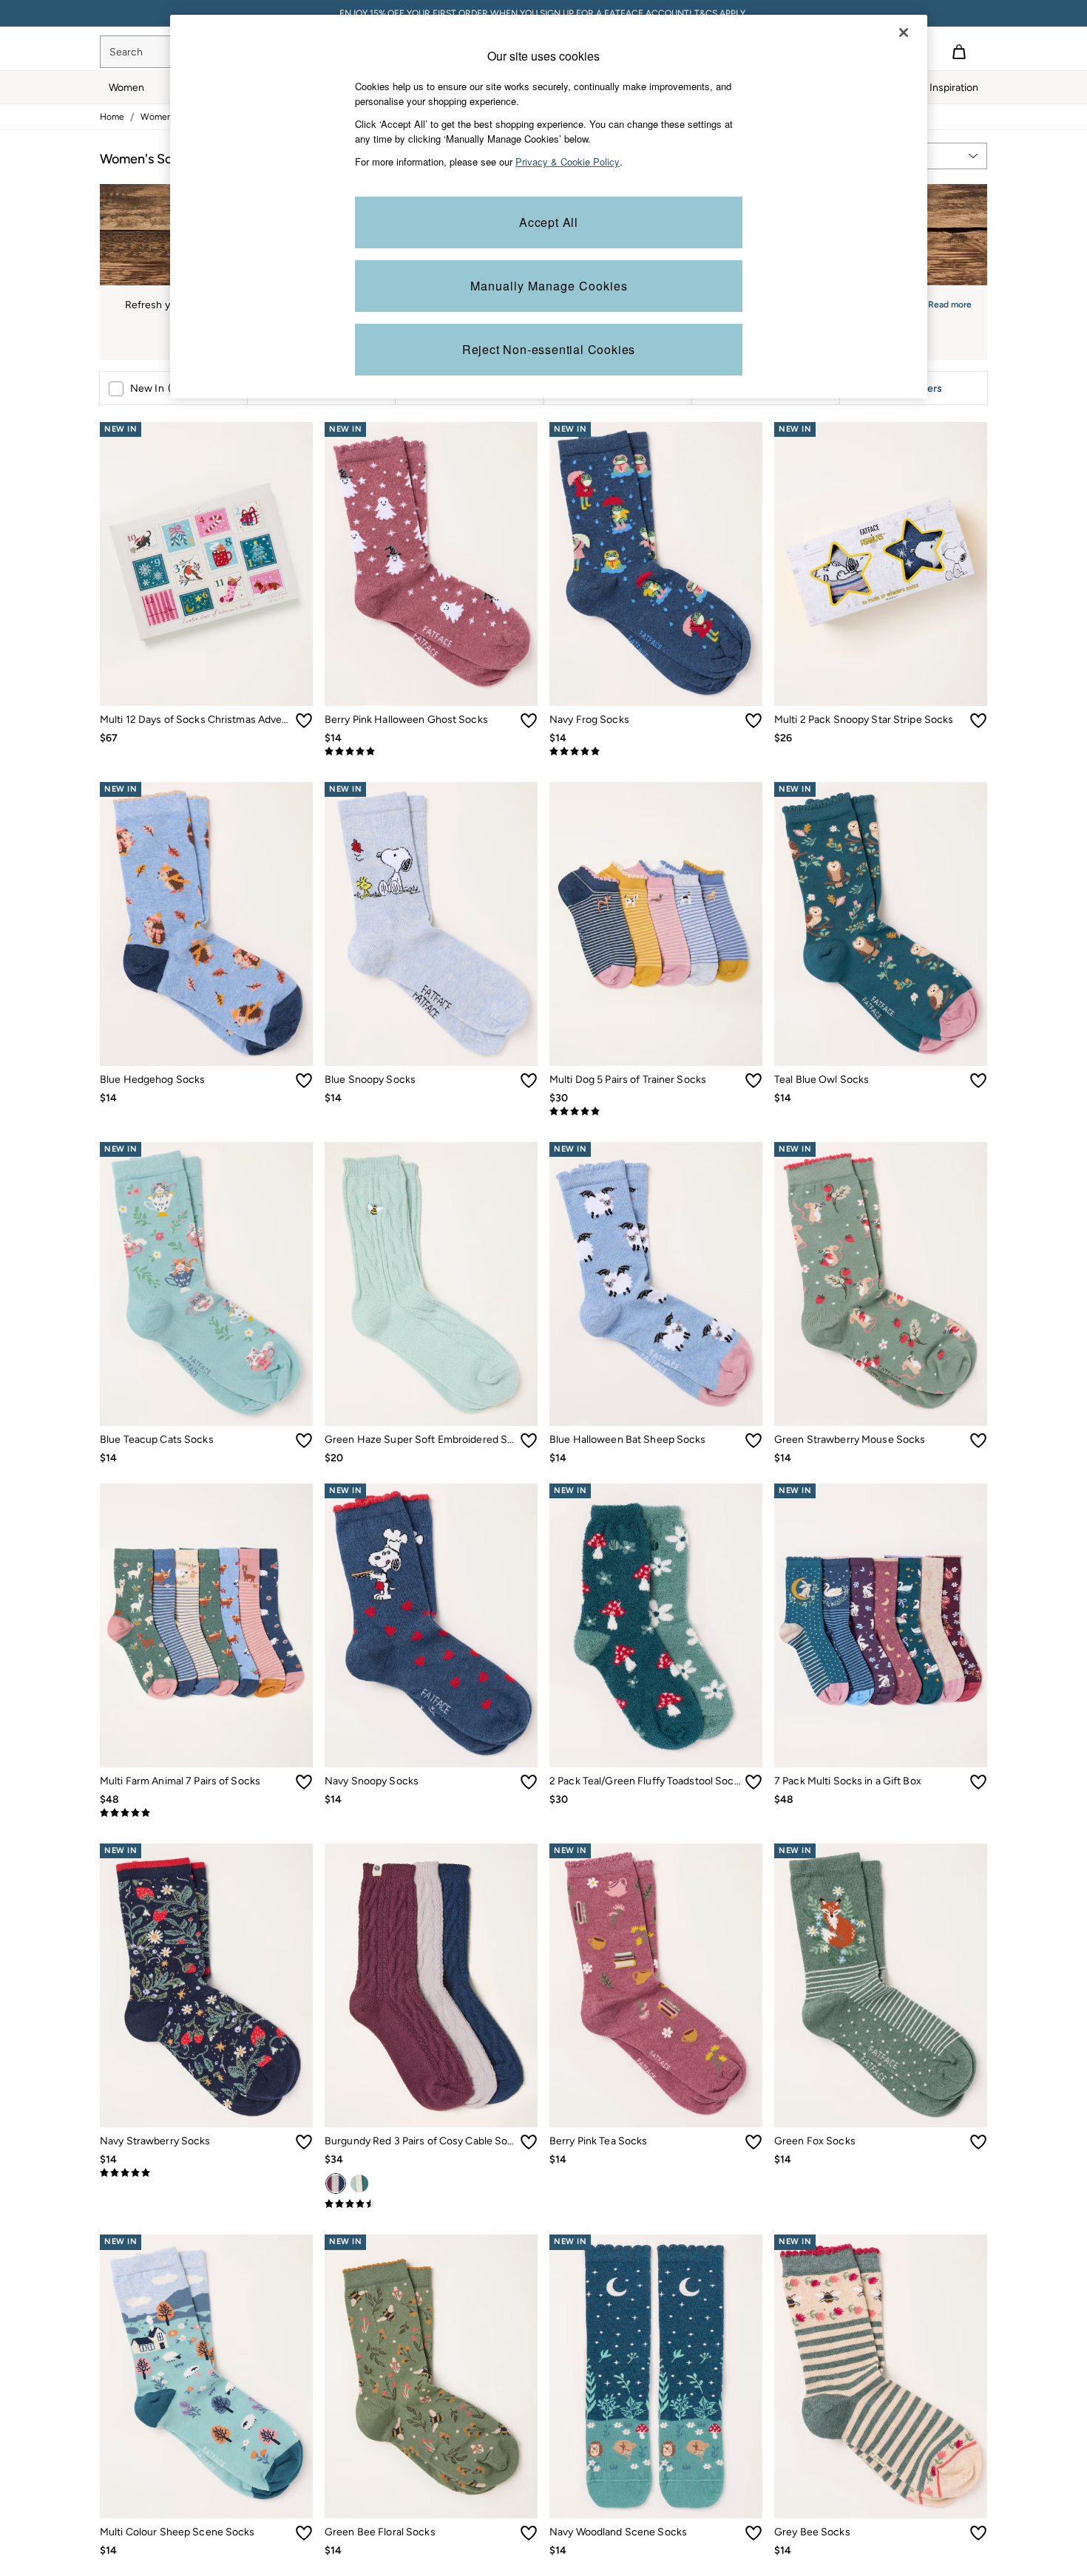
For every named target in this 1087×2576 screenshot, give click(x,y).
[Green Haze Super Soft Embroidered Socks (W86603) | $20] (431, 1284)
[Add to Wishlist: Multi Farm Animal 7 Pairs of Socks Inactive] (304, 1782)
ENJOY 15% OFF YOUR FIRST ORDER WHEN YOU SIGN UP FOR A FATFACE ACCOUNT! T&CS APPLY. (543, 13)
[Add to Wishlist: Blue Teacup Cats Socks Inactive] (304, 1441)
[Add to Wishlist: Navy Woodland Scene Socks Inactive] (754, 2533)
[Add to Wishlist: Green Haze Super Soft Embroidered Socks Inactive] (529, 1441)
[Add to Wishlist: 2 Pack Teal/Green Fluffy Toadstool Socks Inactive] (754, 1782)
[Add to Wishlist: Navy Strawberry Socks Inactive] (304, 2142)
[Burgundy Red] (336, 2184)
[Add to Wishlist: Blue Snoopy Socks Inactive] (529, 1081)
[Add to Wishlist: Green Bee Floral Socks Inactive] (529, 2533)
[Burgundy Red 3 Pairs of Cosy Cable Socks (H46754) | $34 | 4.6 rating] (431, 2204)
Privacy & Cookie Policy (568, 162)
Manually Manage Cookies (549, 286)
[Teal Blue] (359, 2184)
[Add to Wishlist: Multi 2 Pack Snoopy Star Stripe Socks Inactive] (978, 721)
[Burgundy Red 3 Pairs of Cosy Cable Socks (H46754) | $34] (431, 1985)
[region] (549, 207)
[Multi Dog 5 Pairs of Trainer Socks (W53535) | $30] (656, 924)
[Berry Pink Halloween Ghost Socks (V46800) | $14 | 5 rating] (431, 752)
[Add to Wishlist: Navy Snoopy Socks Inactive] (529, 1782)
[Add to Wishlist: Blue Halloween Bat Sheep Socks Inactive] (754, 1441)
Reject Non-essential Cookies (549, 349)
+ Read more (946, 303)
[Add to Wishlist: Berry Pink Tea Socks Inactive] (754, 2142)
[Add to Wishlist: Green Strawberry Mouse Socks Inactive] (978, 1441)
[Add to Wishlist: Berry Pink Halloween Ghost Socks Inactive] (529, 721)
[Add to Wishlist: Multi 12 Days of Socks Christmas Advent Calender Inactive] (304, 721)
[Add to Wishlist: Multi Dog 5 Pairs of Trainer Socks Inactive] (754, 1081)
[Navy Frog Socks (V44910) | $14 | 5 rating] (656, 752)
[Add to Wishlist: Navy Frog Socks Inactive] (754, 721)
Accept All (549, 222)
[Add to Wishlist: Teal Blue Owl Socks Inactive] (978, 1081)
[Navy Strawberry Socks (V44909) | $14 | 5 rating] (206, 2173)
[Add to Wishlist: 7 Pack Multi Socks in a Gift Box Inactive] (978, 1782)
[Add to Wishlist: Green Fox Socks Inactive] (978, 2142)
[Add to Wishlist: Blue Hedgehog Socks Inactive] (304, 1081)
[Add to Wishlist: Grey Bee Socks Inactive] (978, 2533)
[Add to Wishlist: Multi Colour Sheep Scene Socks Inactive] (304, 2533)
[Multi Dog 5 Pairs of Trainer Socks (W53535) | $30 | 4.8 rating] (656, 1112)
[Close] (904, 33)
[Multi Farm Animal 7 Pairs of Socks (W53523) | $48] (206, 1625)
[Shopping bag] (959, 52)
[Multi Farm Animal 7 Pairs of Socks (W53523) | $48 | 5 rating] (206, 1813)
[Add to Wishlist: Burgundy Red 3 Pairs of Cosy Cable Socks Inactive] (529, 2142)
